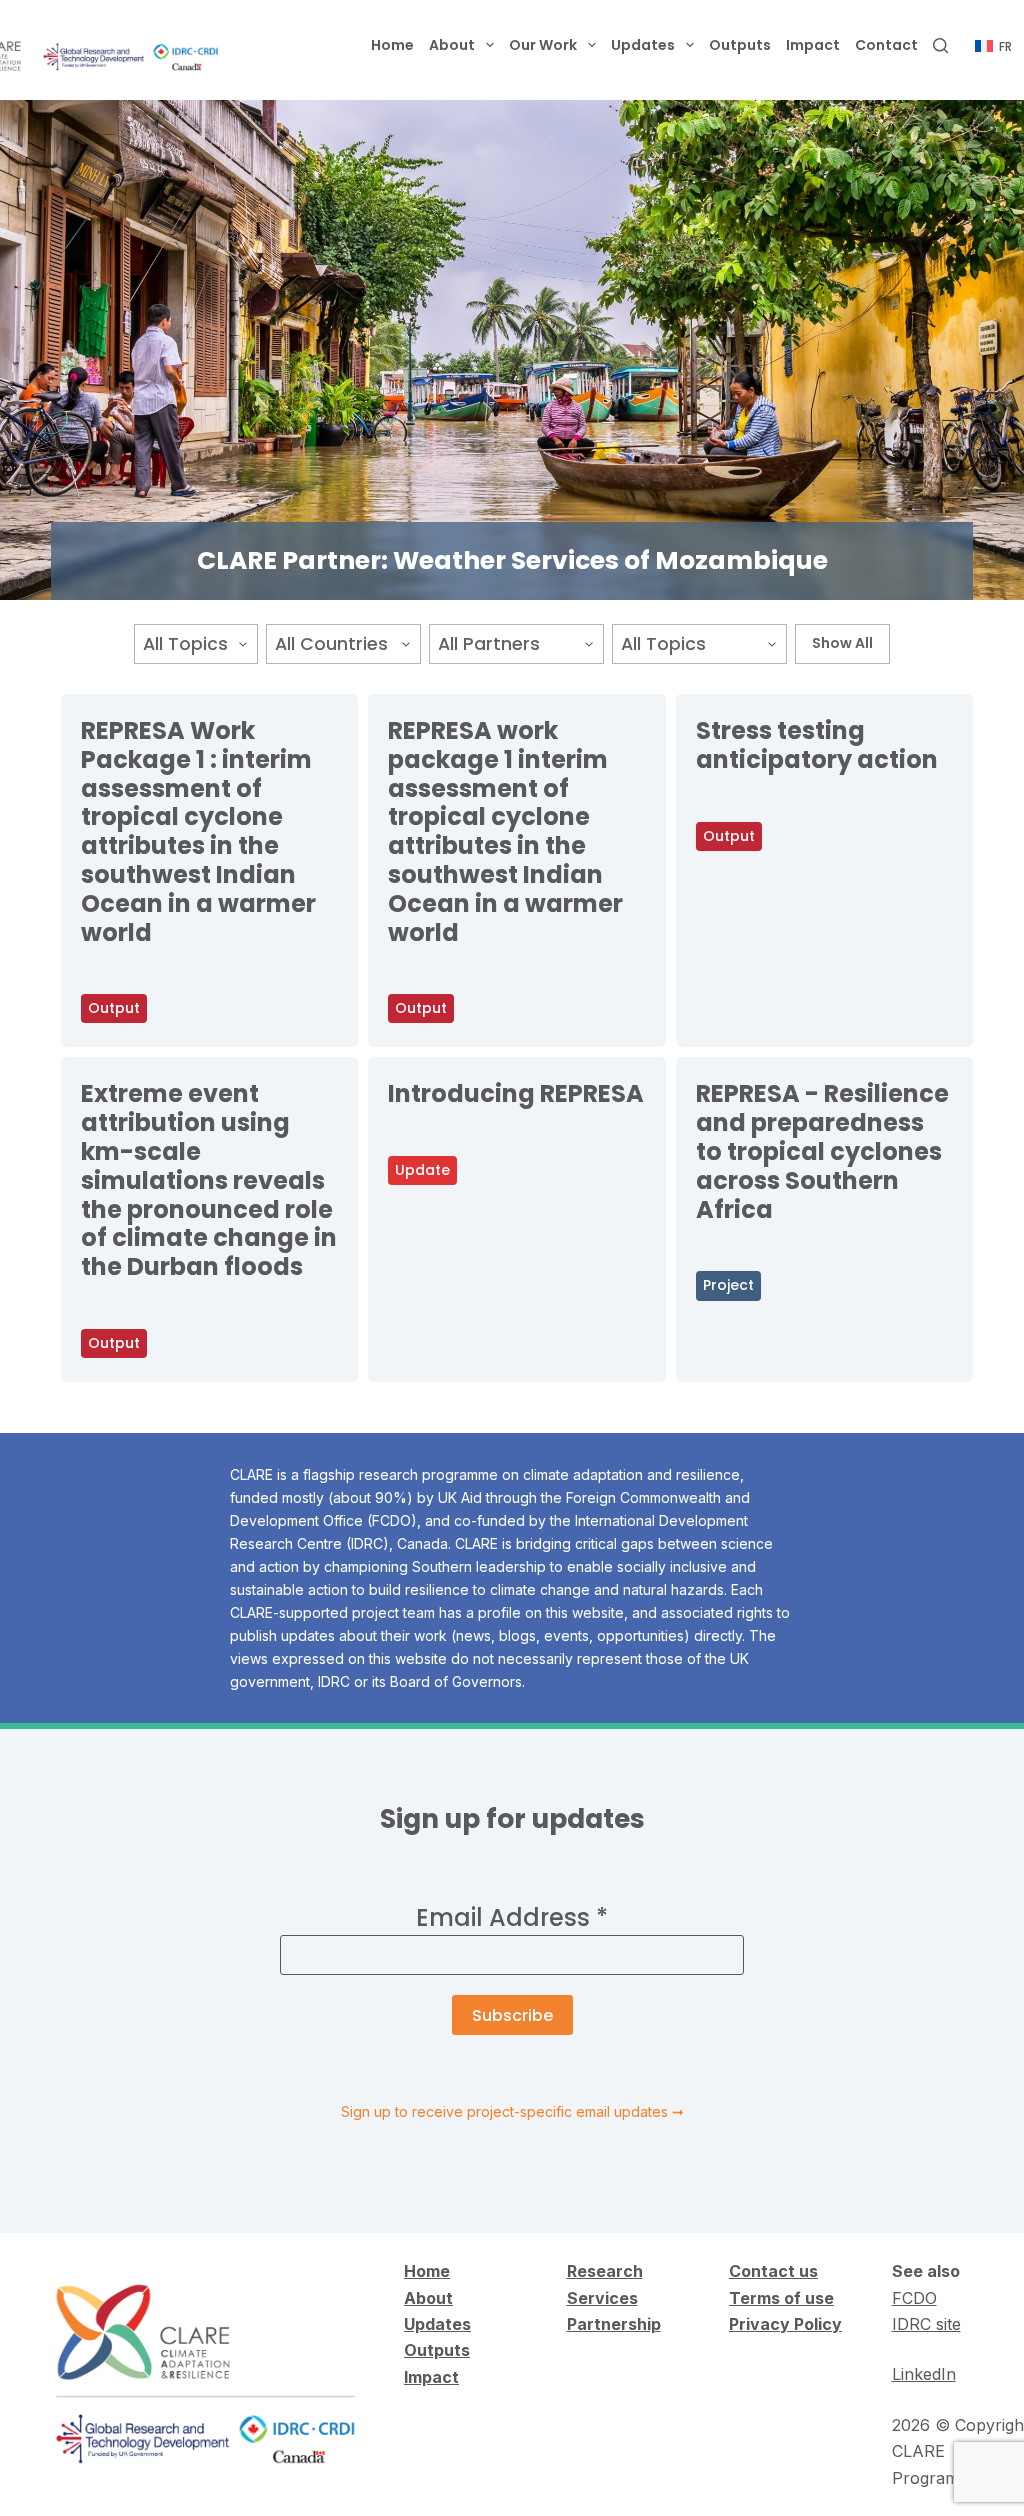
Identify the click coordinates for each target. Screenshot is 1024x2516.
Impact (813, 45)
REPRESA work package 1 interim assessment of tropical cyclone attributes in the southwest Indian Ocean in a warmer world (505, 831)
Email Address (512, 1917)
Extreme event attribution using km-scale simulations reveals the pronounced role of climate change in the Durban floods (209, 1180)
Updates (643, 45)
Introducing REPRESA (516, 1093)
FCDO (914, 2298)
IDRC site (926, 2324)
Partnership (614, 2324)
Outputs (740, 45)
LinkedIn (924, 2374)
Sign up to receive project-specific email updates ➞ (512, 2111)
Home (392, 45)
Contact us (773, 2271)
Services (602, 2298)
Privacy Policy (785, 2324)
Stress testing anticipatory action (817, 745)
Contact (886, 45)
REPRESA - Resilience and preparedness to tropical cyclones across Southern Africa (822, 1151)
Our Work (543, 45)
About (452, 45)
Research (605, 2271)
